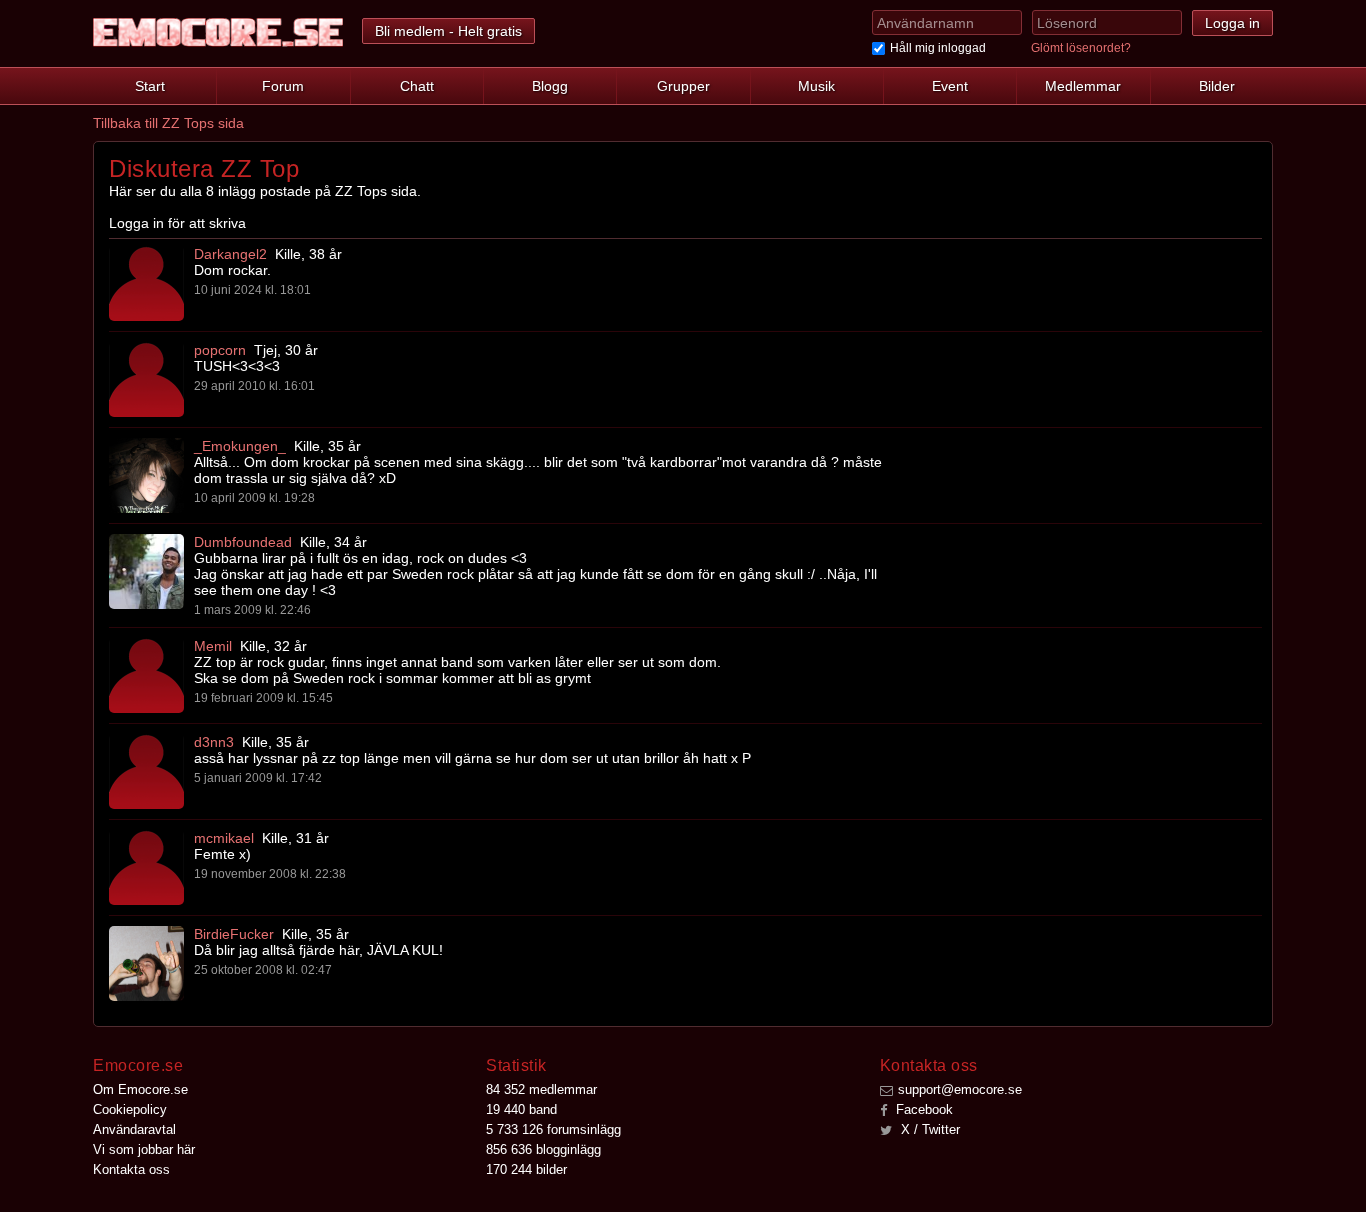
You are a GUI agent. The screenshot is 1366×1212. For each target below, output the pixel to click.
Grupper (683, 86)
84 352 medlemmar (541, 1089)
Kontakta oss (131, 1169)
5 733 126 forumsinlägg (553, 1129)
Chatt (417, 86)
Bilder (1217, 86)
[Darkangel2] (146, 283)
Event (950, 86)
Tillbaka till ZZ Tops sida (168, 123)
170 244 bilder (526, 1169)
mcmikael (224, 838)
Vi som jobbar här (144, 1149)
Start (150, 86)
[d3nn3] (146, 771)
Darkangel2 (230, 254)
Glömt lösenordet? (1081, 48)
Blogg (550, 86)
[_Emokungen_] (146, 475)
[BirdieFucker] (146, 963)
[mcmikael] (146, 867)
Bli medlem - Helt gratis (448, 31)
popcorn (220, 350)
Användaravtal (134, 1129)
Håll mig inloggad (938, 48)
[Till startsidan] (218, 32)
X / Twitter (928, 1129)
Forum (283, 86)
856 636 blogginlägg (543, 1149)
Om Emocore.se (140, 1089)
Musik (816, 86)
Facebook (922, 1109)
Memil (213, 646)
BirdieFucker (234, 934)
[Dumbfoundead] (146, 571)
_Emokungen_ (240, 446)
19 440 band (521, 1109)
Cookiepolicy (130, 1109)
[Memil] (146, 675)
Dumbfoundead (243, 542)
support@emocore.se (960, 1089)
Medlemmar (1083, 86)
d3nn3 (214, 742)
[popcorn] (146, 379)
